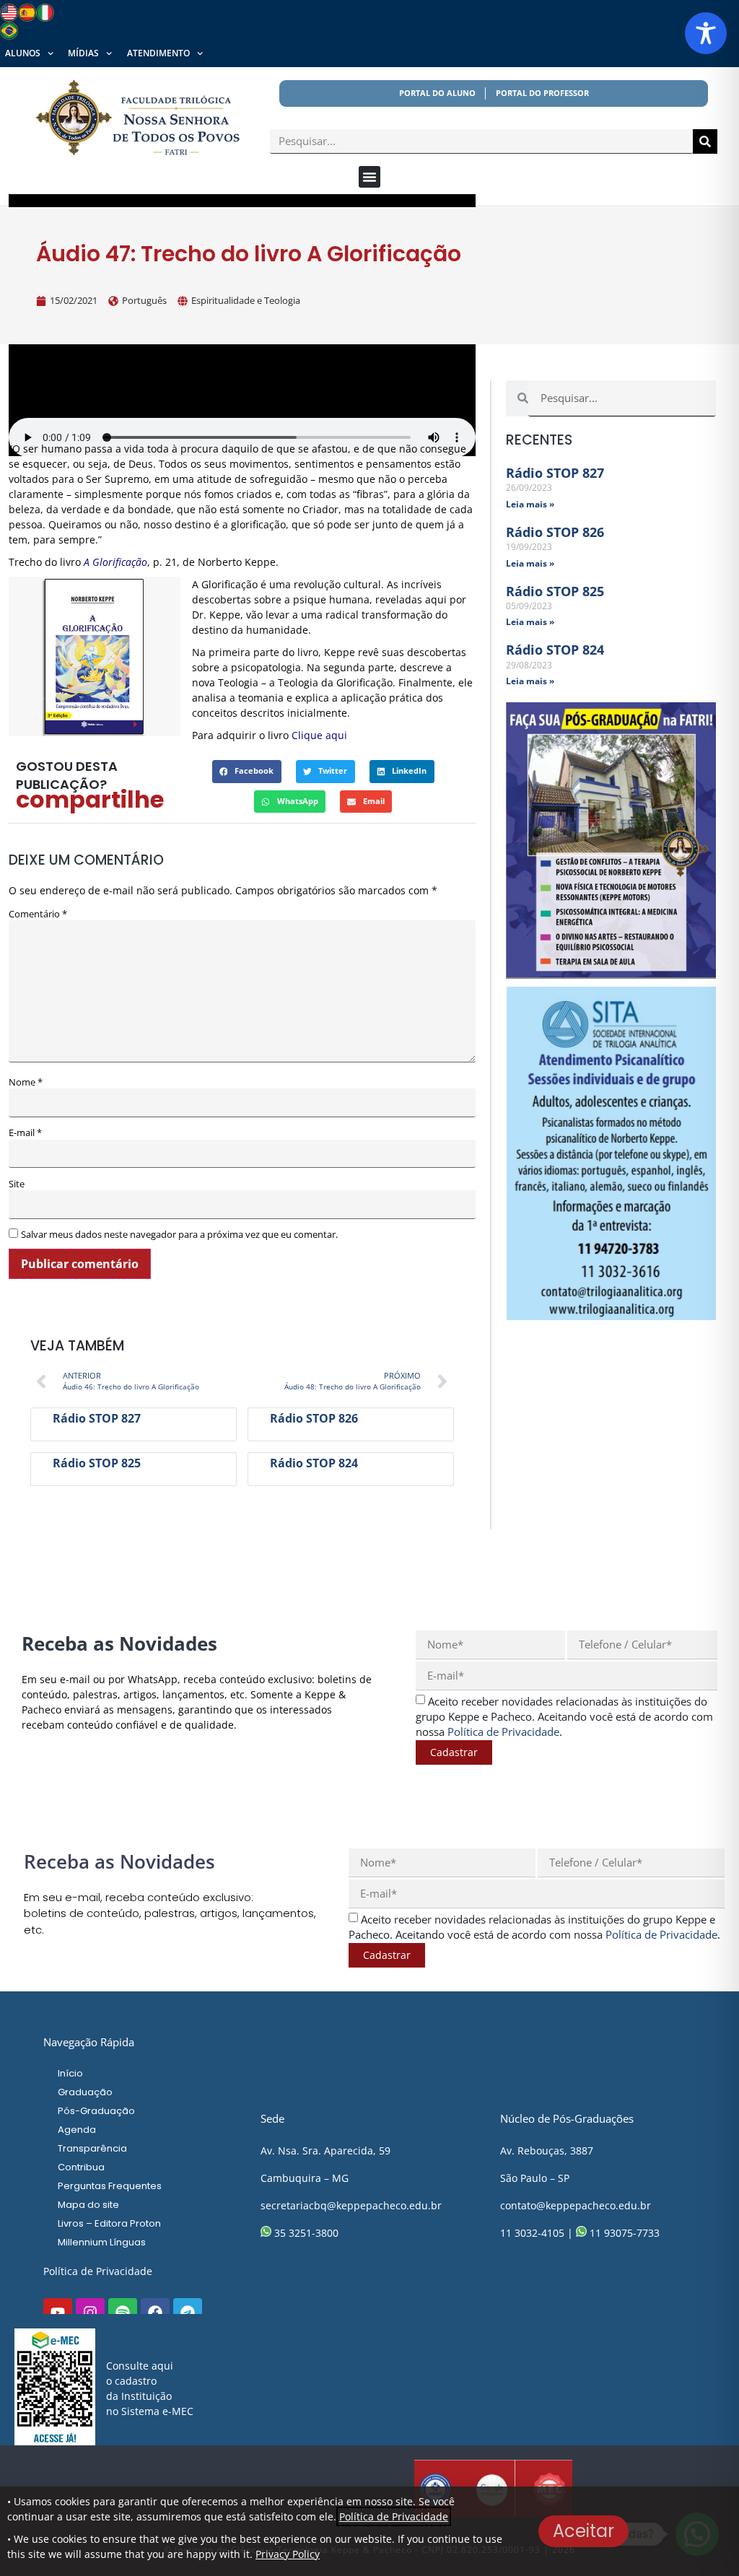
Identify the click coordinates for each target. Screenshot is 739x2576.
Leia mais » (530, 504)
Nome (26, 1082)
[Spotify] (123, 2313)
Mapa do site (88, 2205)
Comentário (38, 914)
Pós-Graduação (96, 2111)
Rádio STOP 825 (97, 1463)
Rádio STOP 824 (314, 1463)
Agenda (77, 2130)
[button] (369, 177)
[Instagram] (90, 2313)
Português (144, 300)
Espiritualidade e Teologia (246, 300)
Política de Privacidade (98, 2271)
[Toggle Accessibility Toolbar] (706, 33)
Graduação (85, 2092)
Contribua (81, 2167)
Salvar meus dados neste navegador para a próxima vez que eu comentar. (179, 1235)
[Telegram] (188, 2313)
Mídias (83, 53)
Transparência (92, 2148)
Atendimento (158, 53)
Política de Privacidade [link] (503, 1732)
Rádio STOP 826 (314, 1418)
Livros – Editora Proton (109, 2223)
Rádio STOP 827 (97, 1418)
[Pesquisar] (705, 141)
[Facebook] (155, 2313)
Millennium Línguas (102, 2242)
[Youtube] (58, 2313)
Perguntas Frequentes (110, 2186)
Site (17, 1184)
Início (70, 2073)
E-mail (25, 1133)
